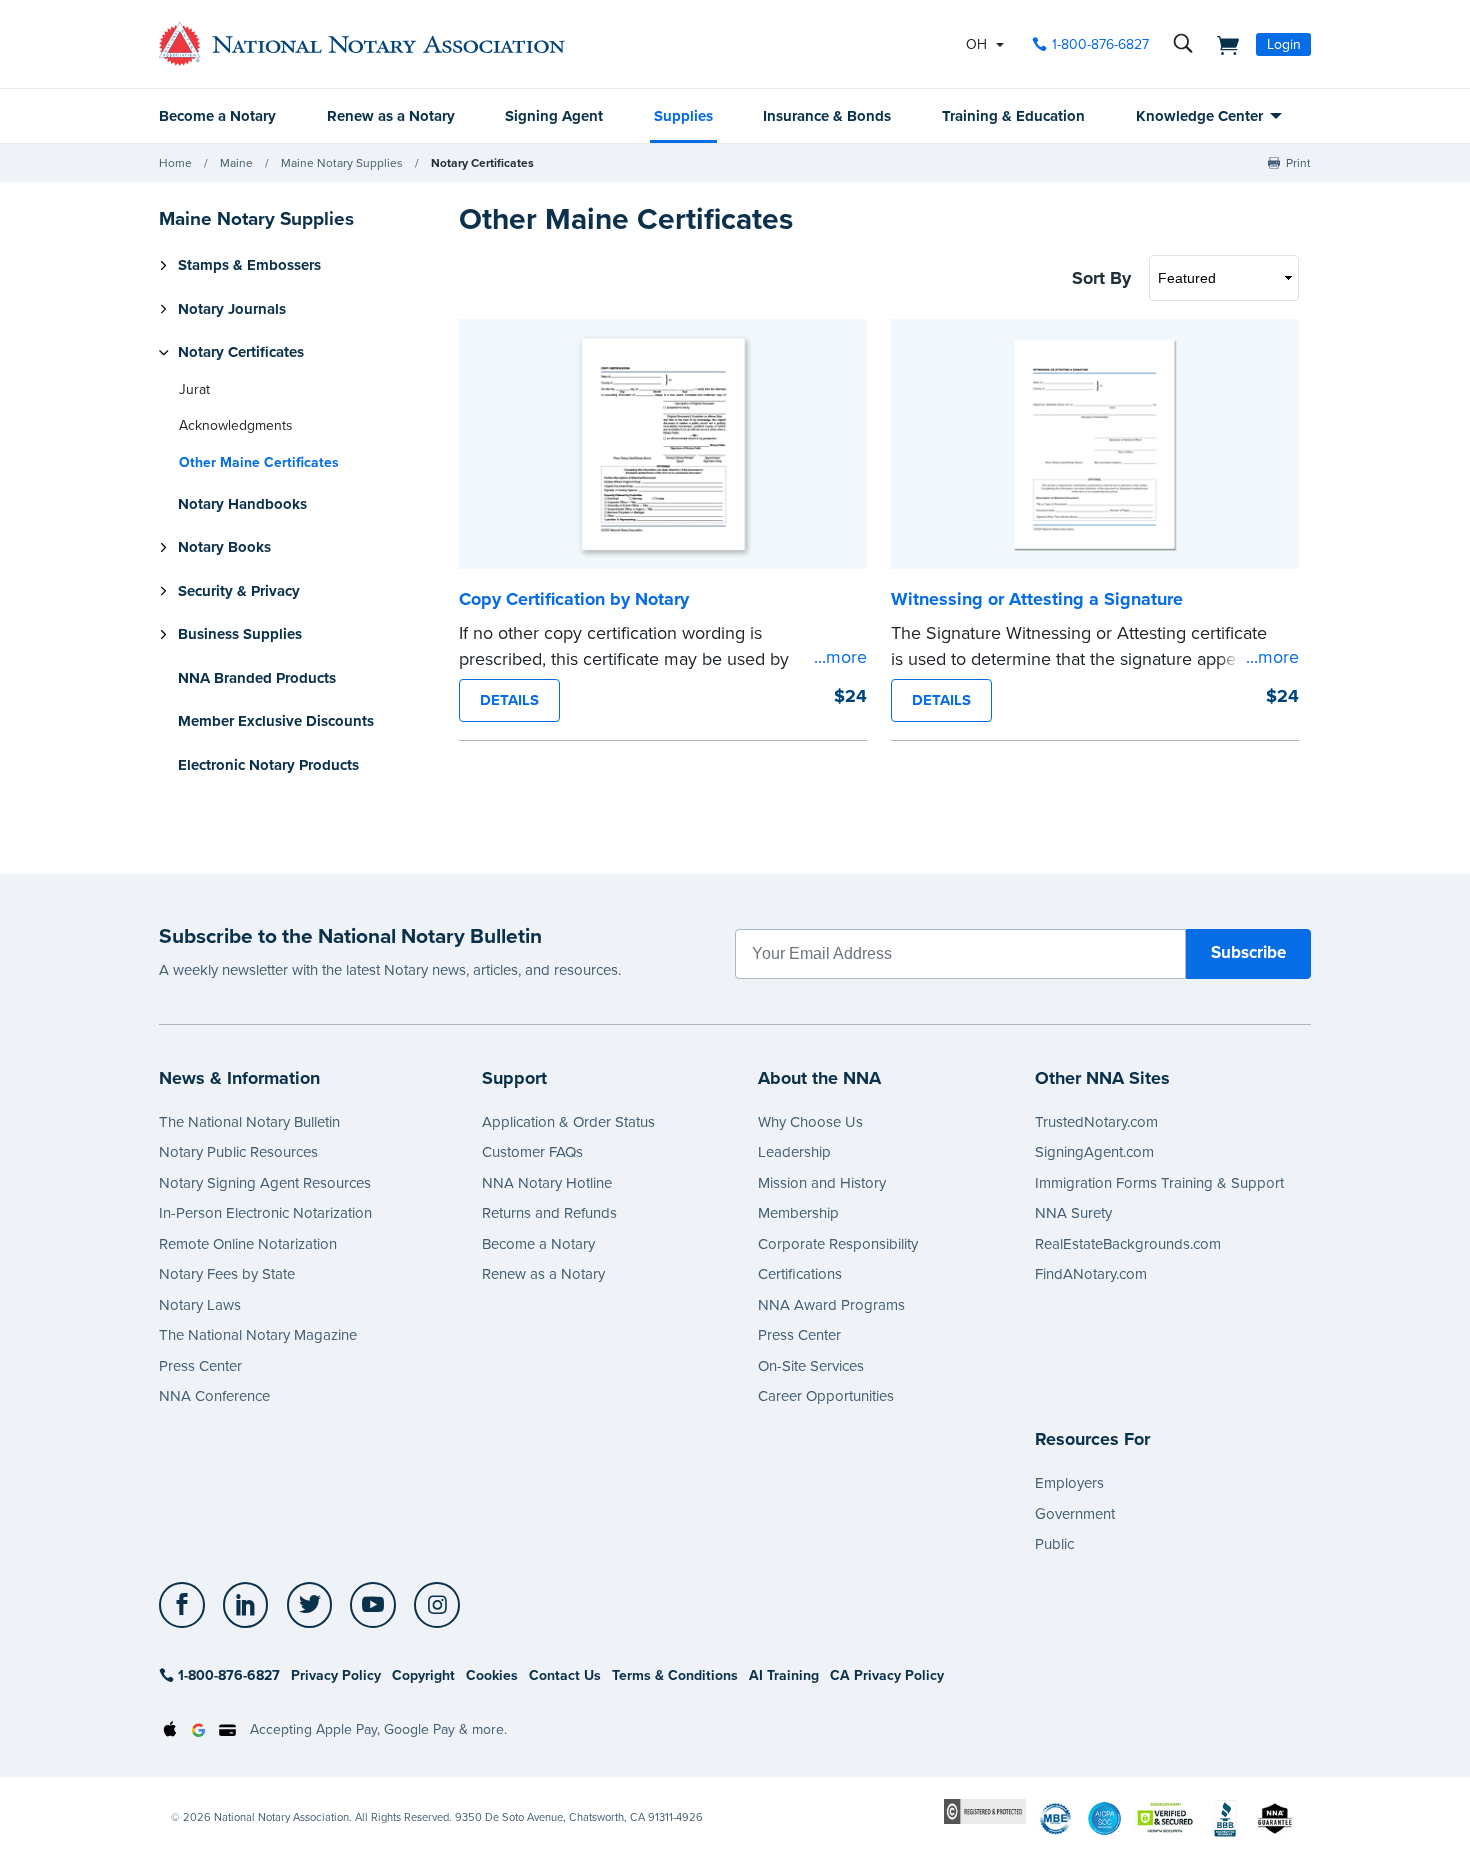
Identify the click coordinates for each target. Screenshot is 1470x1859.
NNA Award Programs (831, 1305)
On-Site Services (811, 1366)
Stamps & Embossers (249, 265)
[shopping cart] (1222, 44)
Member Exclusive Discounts (276, 721)
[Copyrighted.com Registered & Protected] (985, 1810)
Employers (1069, 1483)
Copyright (423, 1675)
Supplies (683, 116)
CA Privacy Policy (887, 1675)
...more (840, 657)
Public (1054, 1544)
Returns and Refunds (549, 1213)
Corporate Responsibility (838, 1244)
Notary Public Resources (238, 1152)
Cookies (492, 1675)
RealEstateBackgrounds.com (1128, 1244)
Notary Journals (232, 309)
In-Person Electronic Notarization (265, 1213)
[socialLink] (187, 1605)
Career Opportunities (826, 1396)
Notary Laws (200, 1305)
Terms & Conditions (675, 1675)
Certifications (800, 1274)
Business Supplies (240, 634)
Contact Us (565, 1675)
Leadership (794, 1152)
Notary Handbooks (242, 504)
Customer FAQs (532, 1152)
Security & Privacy (239, 591)
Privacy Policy (336, 1675)
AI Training (784, 1675)
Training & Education (1013, 116)
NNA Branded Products (257, 678)
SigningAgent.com (1094, 1152)
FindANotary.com (1091, 1274)
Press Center (200, 1366)
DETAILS (509, 700)
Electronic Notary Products (268, 765)
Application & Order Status (568, 1122)
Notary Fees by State (227, 1274)
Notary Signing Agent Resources (265, 1183)
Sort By (1101, 278)
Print (1298, 163)
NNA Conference (214, 1396)
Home (175, 163)
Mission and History (822, 1183)
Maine (236, 163)
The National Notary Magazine (258, 1335)
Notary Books (224, 547)
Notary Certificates (482, 163)
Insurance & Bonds (827, 116)
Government (1075, 1514)
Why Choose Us (810, 1122)
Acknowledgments (235, 425)
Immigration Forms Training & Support (1159, 1183)
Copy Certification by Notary (574, 599)
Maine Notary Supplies (342, 163)
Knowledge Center (1199, 116)
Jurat (194, 389)
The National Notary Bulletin (249, 1122)
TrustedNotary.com (1096, 1122)
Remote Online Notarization (248, 1244)
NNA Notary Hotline (547, 1183)
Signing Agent (554, 116)
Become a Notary (217, 116)
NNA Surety (1073, 1213)
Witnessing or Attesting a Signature (1037, 599)
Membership (798, 1213)
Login (1284, 44)
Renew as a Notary (391, 116)
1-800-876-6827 (1100, 44)
